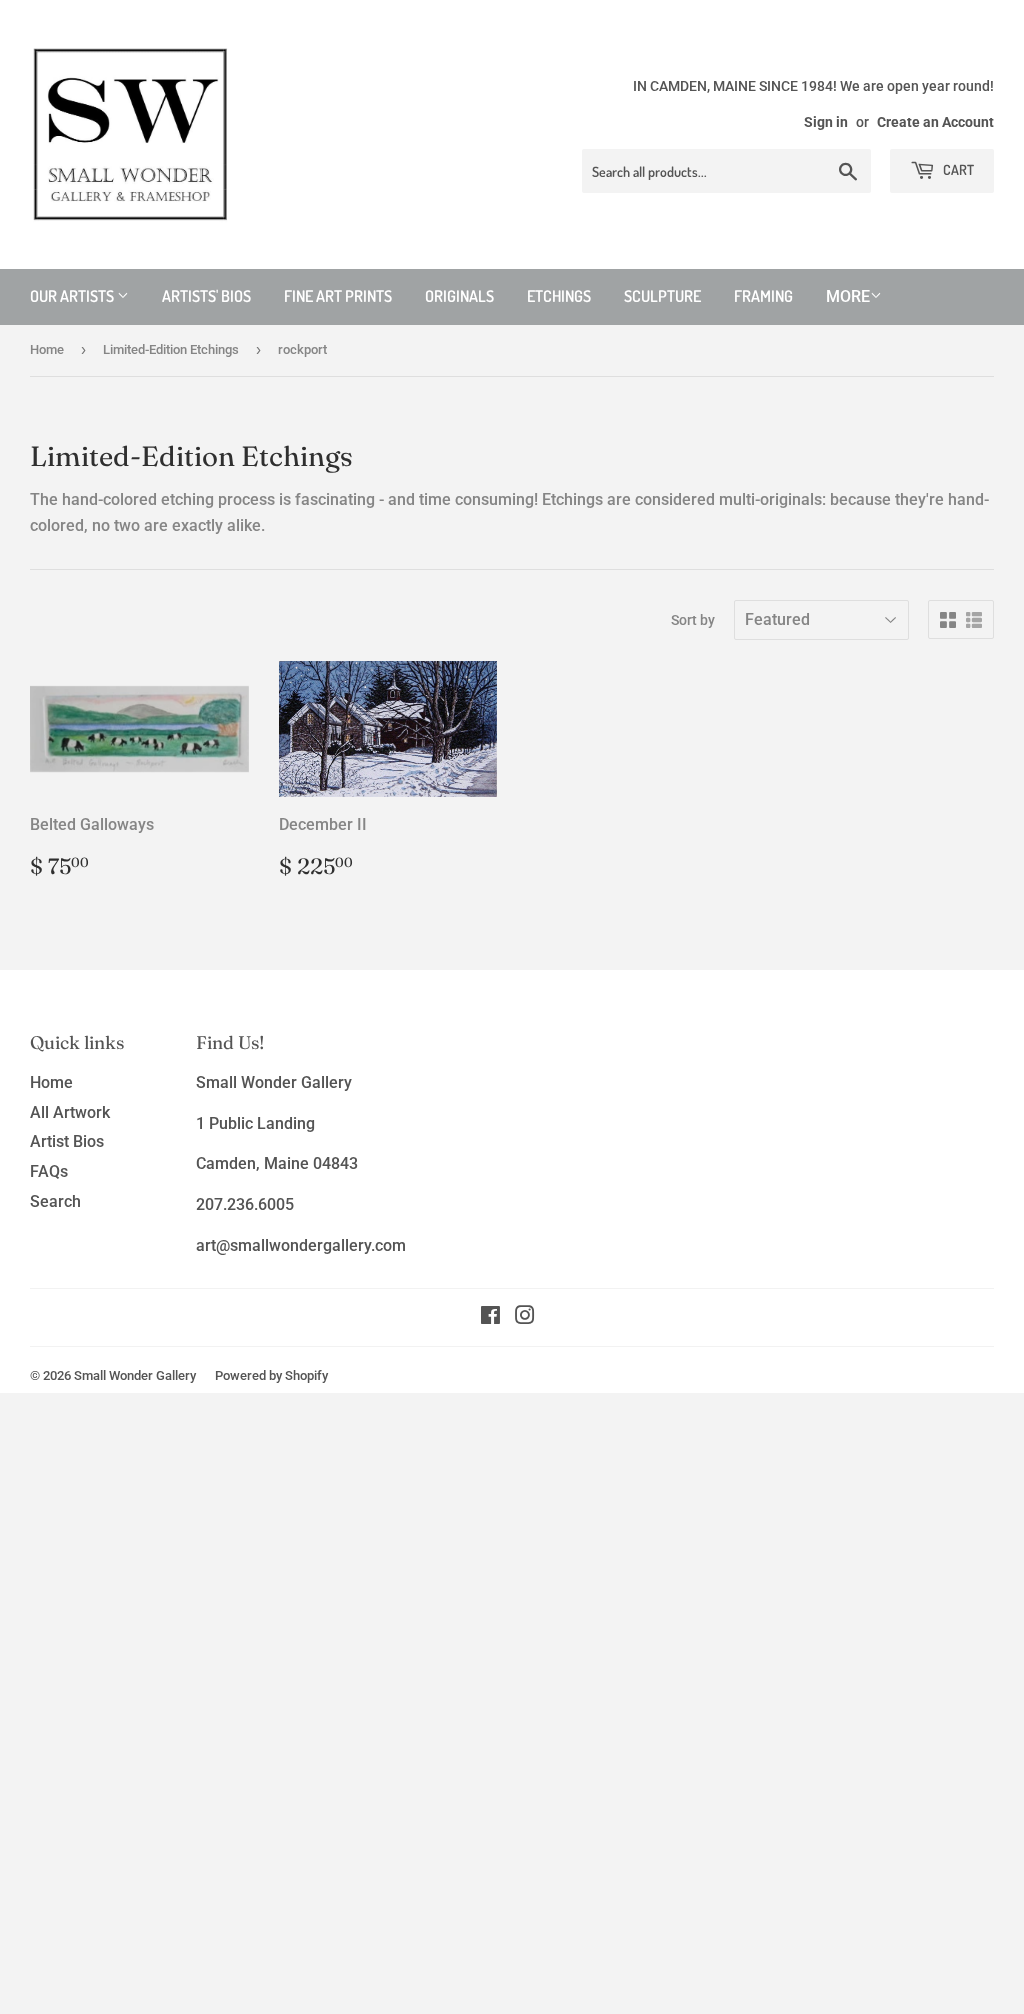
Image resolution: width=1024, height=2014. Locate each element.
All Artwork (70, 1112)
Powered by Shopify (271, 1375)
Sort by (693, 620)
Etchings (559, 296)
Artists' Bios (206, 296)
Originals (459, 296)
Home (47, 349)
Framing (763, 296)
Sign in (826, 122)
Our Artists (73, 296)
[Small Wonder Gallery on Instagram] (525, 1317)
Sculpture (662, 296)
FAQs (49, 1171)
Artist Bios (67, 1141)
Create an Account (935, 122)
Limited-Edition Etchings (171, 349)
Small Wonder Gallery (135, 1375)
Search (55, 1201)
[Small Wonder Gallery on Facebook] (490, 1317)
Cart (957, 169)
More (848, 296)
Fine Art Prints (338, 296)
